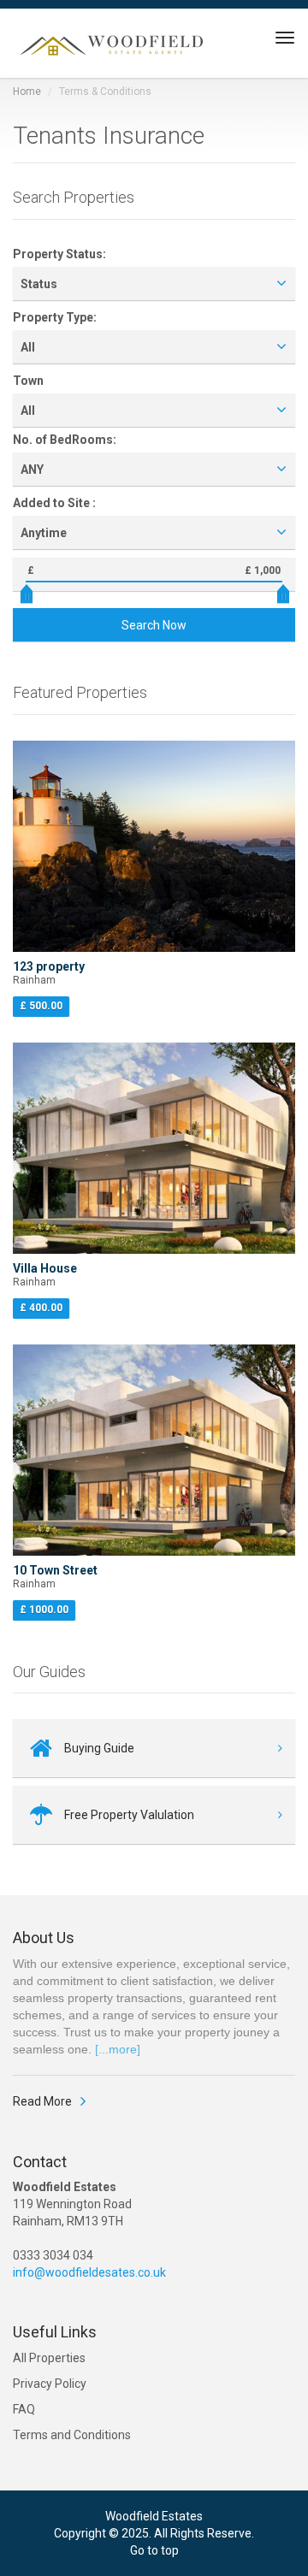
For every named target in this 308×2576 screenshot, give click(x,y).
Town (28, 381)
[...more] (118, 2049)
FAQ (24, 2409)
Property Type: (55, 317)
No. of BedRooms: (65, 440)
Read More (42, 2101)
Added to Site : (54, 503)
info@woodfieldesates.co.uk (89, 2272)
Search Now (154, 625)
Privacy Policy (50, 2384)
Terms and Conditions (72, 2435)
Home (27, 92)
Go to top (154, 2550)
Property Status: (59, 254)
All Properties (49, 2358)
